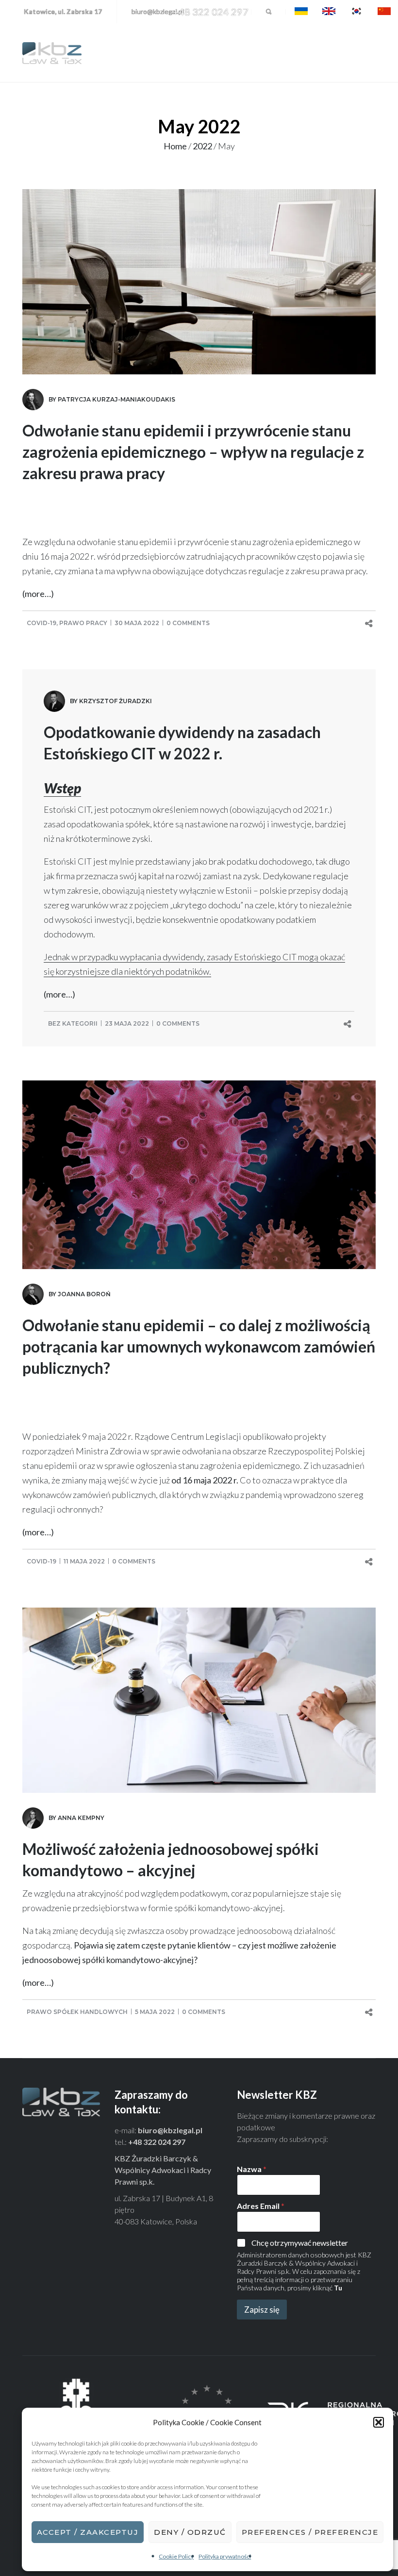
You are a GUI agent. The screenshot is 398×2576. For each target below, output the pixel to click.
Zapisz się (262, 2310)
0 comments (188, 623)
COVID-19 (41, 623)
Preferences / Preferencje (310, 2532)
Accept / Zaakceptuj (88, 2532)
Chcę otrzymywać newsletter (300, 2243)
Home (175, 146)
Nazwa (252, 2169)
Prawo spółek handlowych (77, 2012)
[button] (379, 2422)
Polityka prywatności (225, 2556)
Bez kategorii (73, 1023)
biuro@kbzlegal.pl (158, 11)
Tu (338, 2288)
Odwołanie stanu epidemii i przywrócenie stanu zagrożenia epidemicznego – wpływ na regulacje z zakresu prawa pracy (193, 452)
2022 (202, 146)
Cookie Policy (176, 2556)
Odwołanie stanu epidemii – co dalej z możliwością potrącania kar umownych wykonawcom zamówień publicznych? (199, 1346)
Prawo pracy (83, 623)
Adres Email (261, 2206)
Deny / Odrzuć (190, 2532)
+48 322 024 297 (211, 12)
